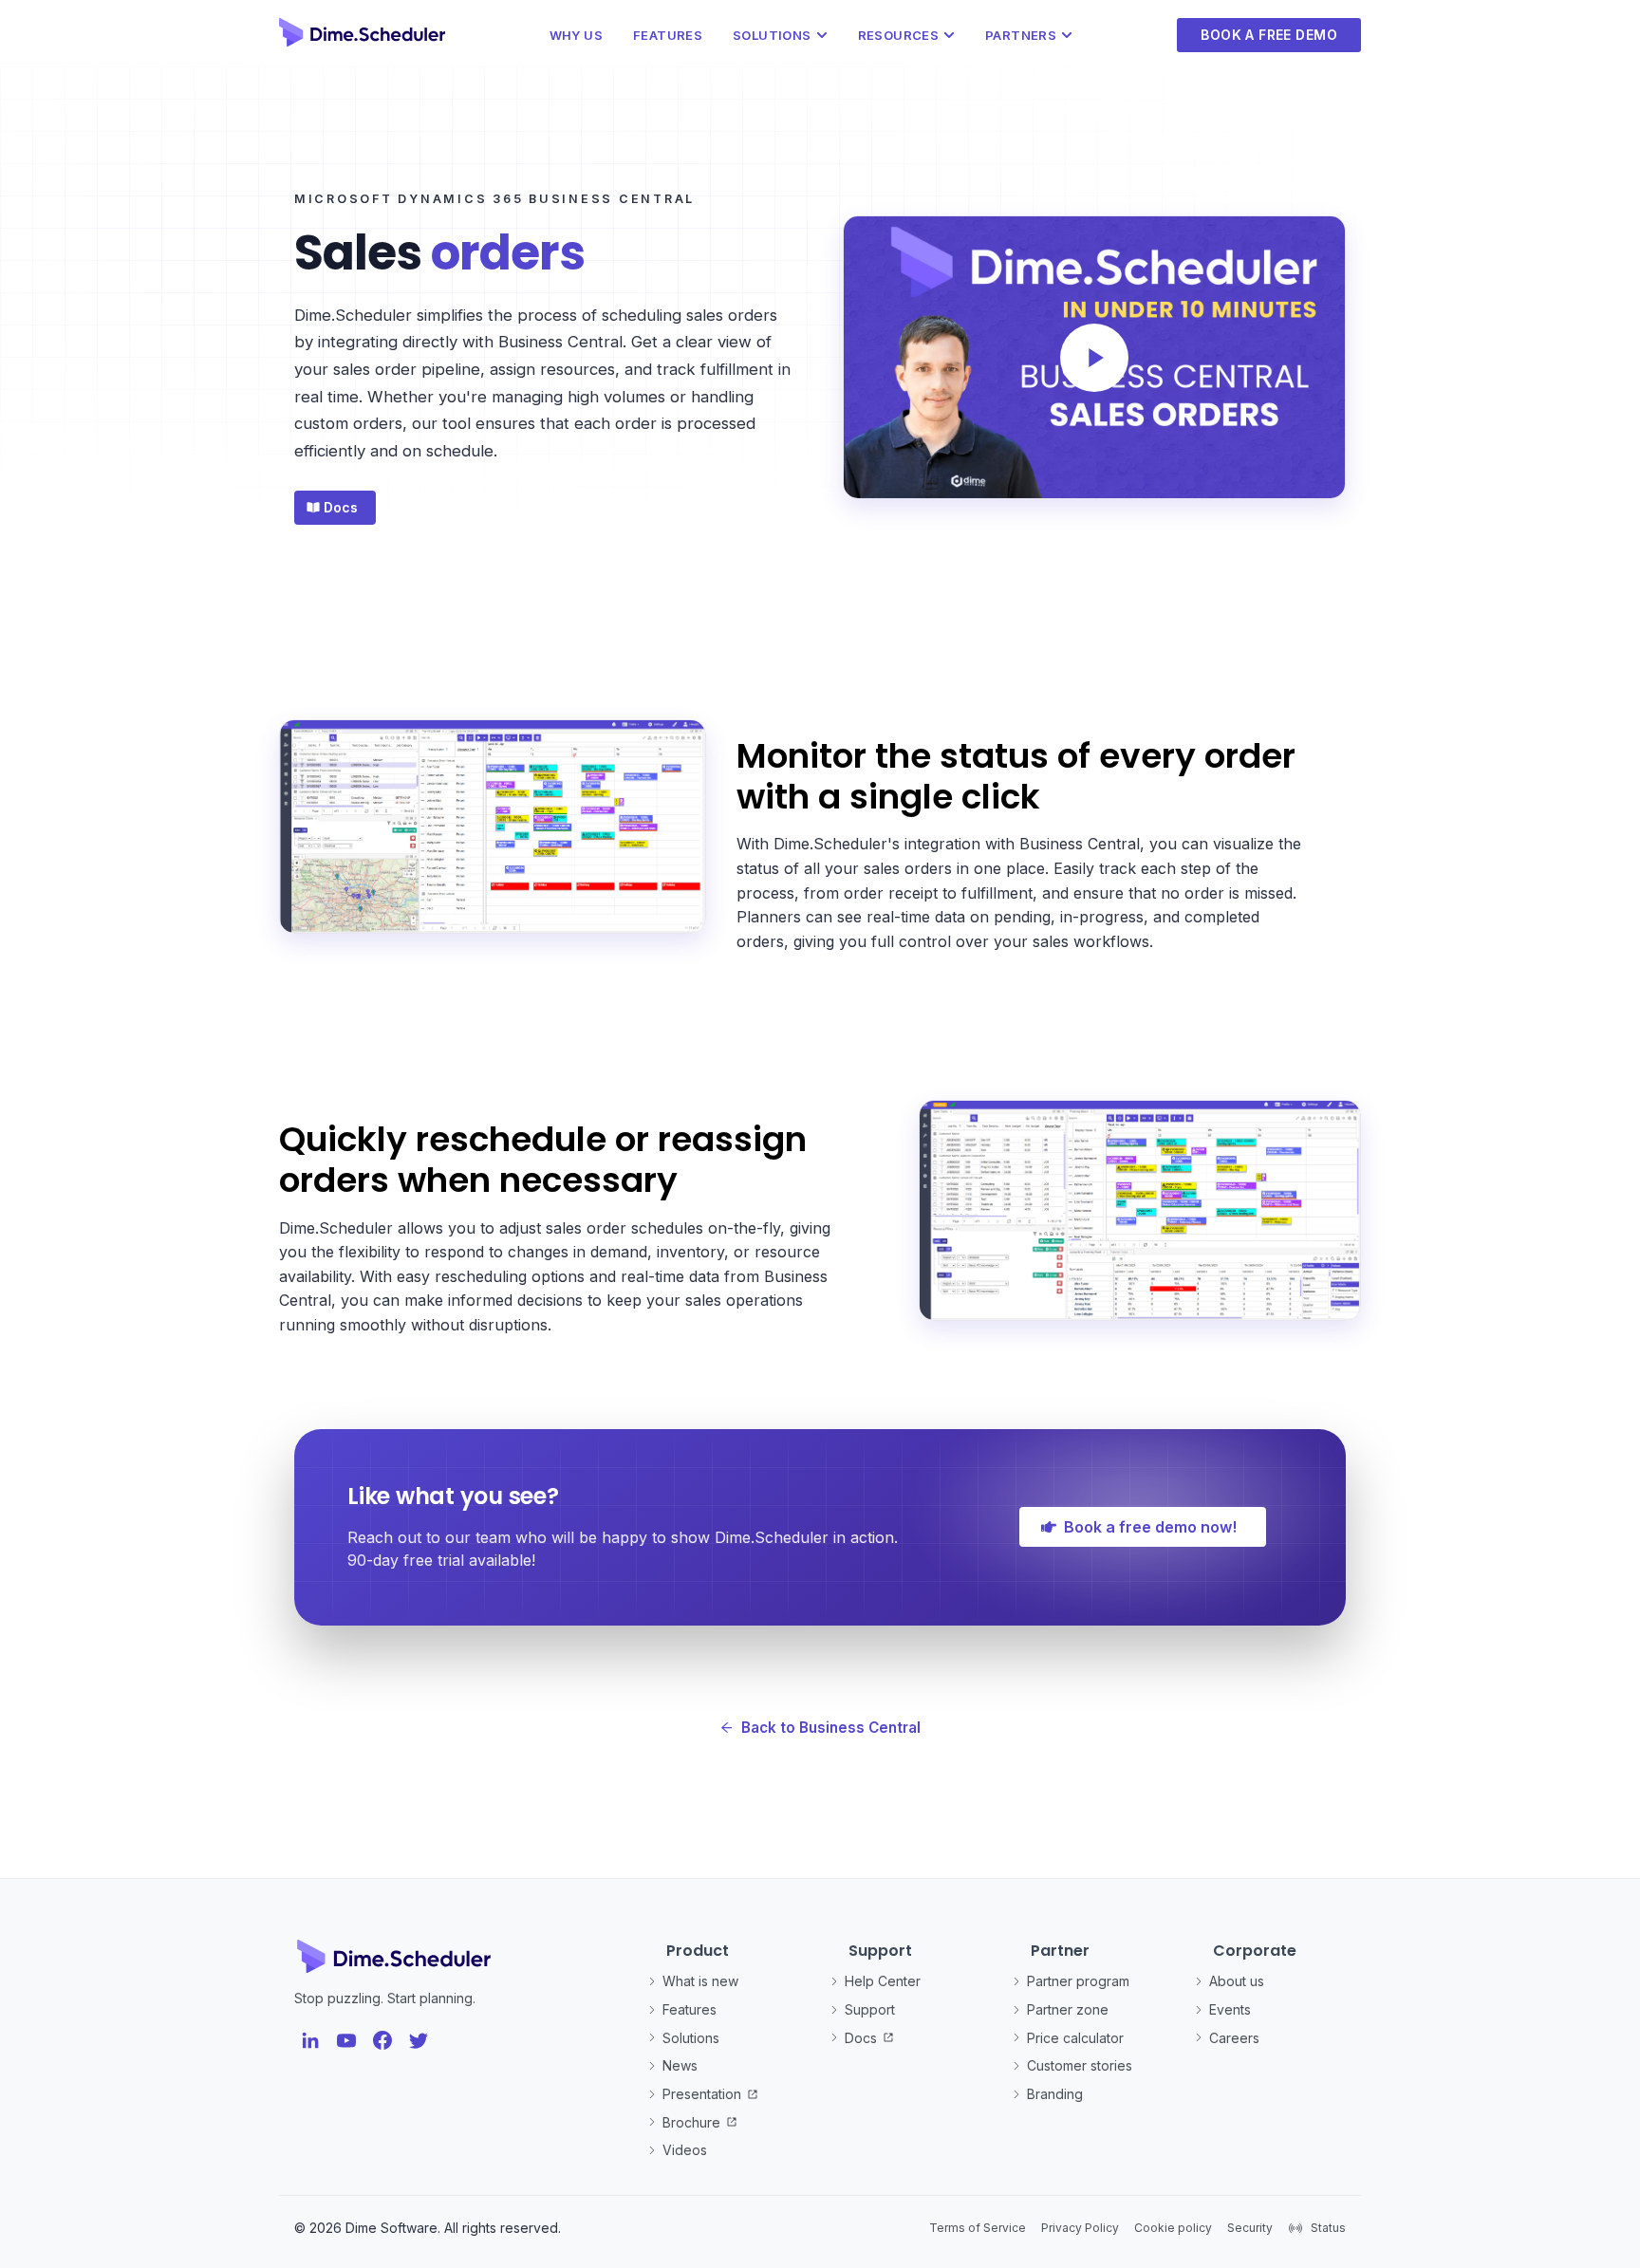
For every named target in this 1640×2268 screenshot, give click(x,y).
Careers (1234, 2038)
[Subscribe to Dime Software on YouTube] (346, 2040)
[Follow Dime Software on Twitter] (419, 2040)
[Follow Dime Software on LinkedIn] (310, 2040)
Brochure (691, 2122)
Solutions (691, 2038)
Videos (685, 2150)
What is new (700, 1981)
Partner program (1078, 1981)
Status (1328, 2228)
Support (870, 2009)
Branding (1055, 2094)
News (680, 2065)
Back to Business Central (831, 1728)
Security (1250, 2228)
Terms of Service (978, 2228)
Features (668, 35)
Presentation (702, 2094)
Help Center (883, 1981)
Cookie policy (1173, 2228)
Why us (576, 35)
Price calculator (1075, 2038)
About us (1237, 1981)
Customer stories (1080, 2065)
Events (1230, 2009)
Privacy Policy (1080, 2228)
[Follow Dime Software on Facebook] (382, 2040)
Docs (861, 2038)
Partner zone (1068, 2009)
